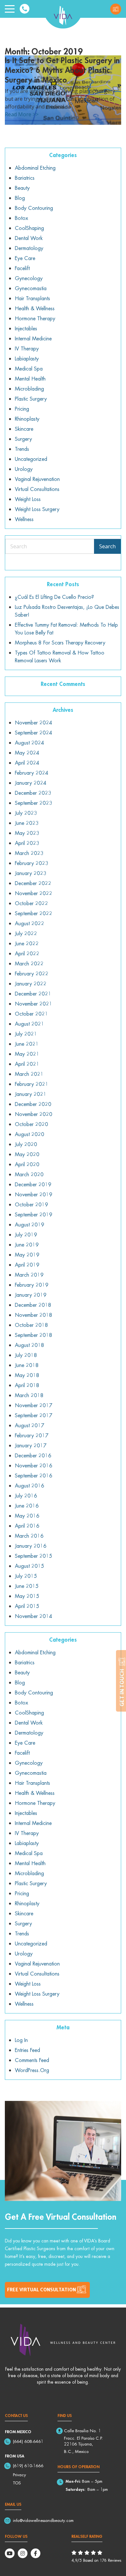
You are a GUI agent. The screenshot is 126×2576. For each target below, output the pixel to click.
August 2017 (30, 1425)
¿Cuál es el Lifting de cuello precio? (54, 597)
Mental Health (30, 379)
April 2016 (27, 1526)
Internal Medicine (33, 338)
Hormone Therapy (35, 318)
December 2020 (33, 1104)
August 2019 (30, 1225)
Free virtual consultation (42, 2290)
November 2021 (34, 1004)
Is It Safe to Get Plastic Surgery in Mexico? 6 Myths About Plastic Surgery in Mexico (62, 70)
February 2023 (32, 863)
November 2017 (34, 1405)
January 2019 (31, 1295)
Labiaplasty (27, 359)
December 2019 (33, 1184)
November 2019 (34, 1194)
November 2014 (34, 1616)
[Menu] (10, 9)
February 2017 (32, 1435)
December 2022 (33, 883)
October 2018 (31, 1325)
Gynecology (29, 278)
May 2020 (27, 1154)
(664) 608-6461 (28, 2441)
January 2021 (31, 1094)
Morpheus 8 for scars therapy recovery (60, 643)
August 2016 (30, 1486)
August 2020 (30, 1134)
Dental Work (29, 238)
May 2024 (27, 753)
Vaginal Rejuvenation (37, 479)
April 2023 (27, 843)
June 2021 (27, 1044)
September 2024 (34, 733)
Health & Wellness (35, 308)
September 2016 (34, 1476)
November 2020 (34, 1114)
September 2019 (34, 1214)
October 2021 (31, 1014)
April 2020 (27, 1164)
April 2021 (27, 1064)
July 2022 (26, 933)
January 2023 (31, 873)
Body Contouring (34, 208)
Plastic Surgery (31, 399)
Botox (21, 218)
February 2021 (32, 1084)
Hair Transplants (32, 298)
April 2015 (27, 1606)
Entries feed (27, 2050)
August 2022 (30, 923)
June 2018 (27, 1365)
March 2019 (29, 1275)
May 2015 (27, 1596)
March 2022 (29, 963)
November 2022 (34, 893)
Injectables (26, 328)
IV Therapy (27, 348)
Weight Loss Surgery (37, 509)
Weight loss (28, 499)
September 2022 (34, 913)
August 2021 (30, 1024)
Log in (21, 2040)
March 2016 (29, 1536)
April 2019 (27, 1265)
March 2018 (29, 1395)
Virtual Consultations (37, 489)
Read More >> (22, 114)
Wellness (24, 519)
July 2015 (26, 1576)
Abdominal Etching (35, 168)
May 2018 (27, 1375)
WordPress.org (32, 2070)
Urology (24, 469)
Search (107, 546)
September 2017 (34, 1415)
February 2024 (32, 773)
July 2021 (26, 1034)
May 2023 (27, 833)
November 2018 (34, 1315)
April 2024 (27, 763)
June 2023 (27, 823)
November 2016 (34, 1465)
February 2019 (32, 1285)
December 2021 (33, 994)
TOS (17, 2483)
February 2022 (32, 974)
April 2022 (27, 953)
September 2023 (34, 803)
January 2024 (31, 783)
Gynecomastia (31, 288)
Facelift (22, 268)
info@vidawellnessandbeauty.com (43, 2520)
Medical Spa (29, 369)
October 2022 (31, 903)
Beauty (22, 188)
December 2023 (33, 793)
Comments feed (32, 2060)
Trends (22, 449)
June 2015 (27, 1586)
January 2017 (31, 1445)
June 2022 (27, 943)
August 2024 (30, 743)
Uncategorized (31, 459)
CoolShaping (29, 228)
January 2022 (31, 984)
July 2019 (26, 1235)
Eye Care (25, 258)
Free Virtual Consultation (116, 9)
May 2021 (27, 1054)
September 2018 (34, 1335)
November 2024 (34, 723)
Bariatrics (25, 178)
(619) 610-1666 (28, 2466)
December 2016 (33, 1455)
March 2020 (29, 1174)
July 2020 (26, 1144)
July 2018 (26, 1355)
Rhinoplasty (27, 419)
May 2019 (27, 1255)
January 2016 (31, 1546)
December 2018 (33, 1305)
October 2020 (31, 1124)
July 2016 (26, 1496)
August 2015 (30, 1566)
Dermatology (29, 248)
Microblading (29, 389)
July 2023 (26, 813)
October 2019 (31, 1204)
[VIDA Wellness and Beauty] (63, 14)
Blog (20, 198)
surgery (23, 439)
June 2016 (27, 1506)
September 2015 (34, 1556)
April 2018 (27, 1385)
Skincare (24, 429)
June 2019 (27, 1245)
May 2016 (27, 1516)
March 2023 (29, 853)
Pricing (22, 409)
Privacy (19, 2475)
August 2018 (30, 1345)
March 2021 (29, 1074)
